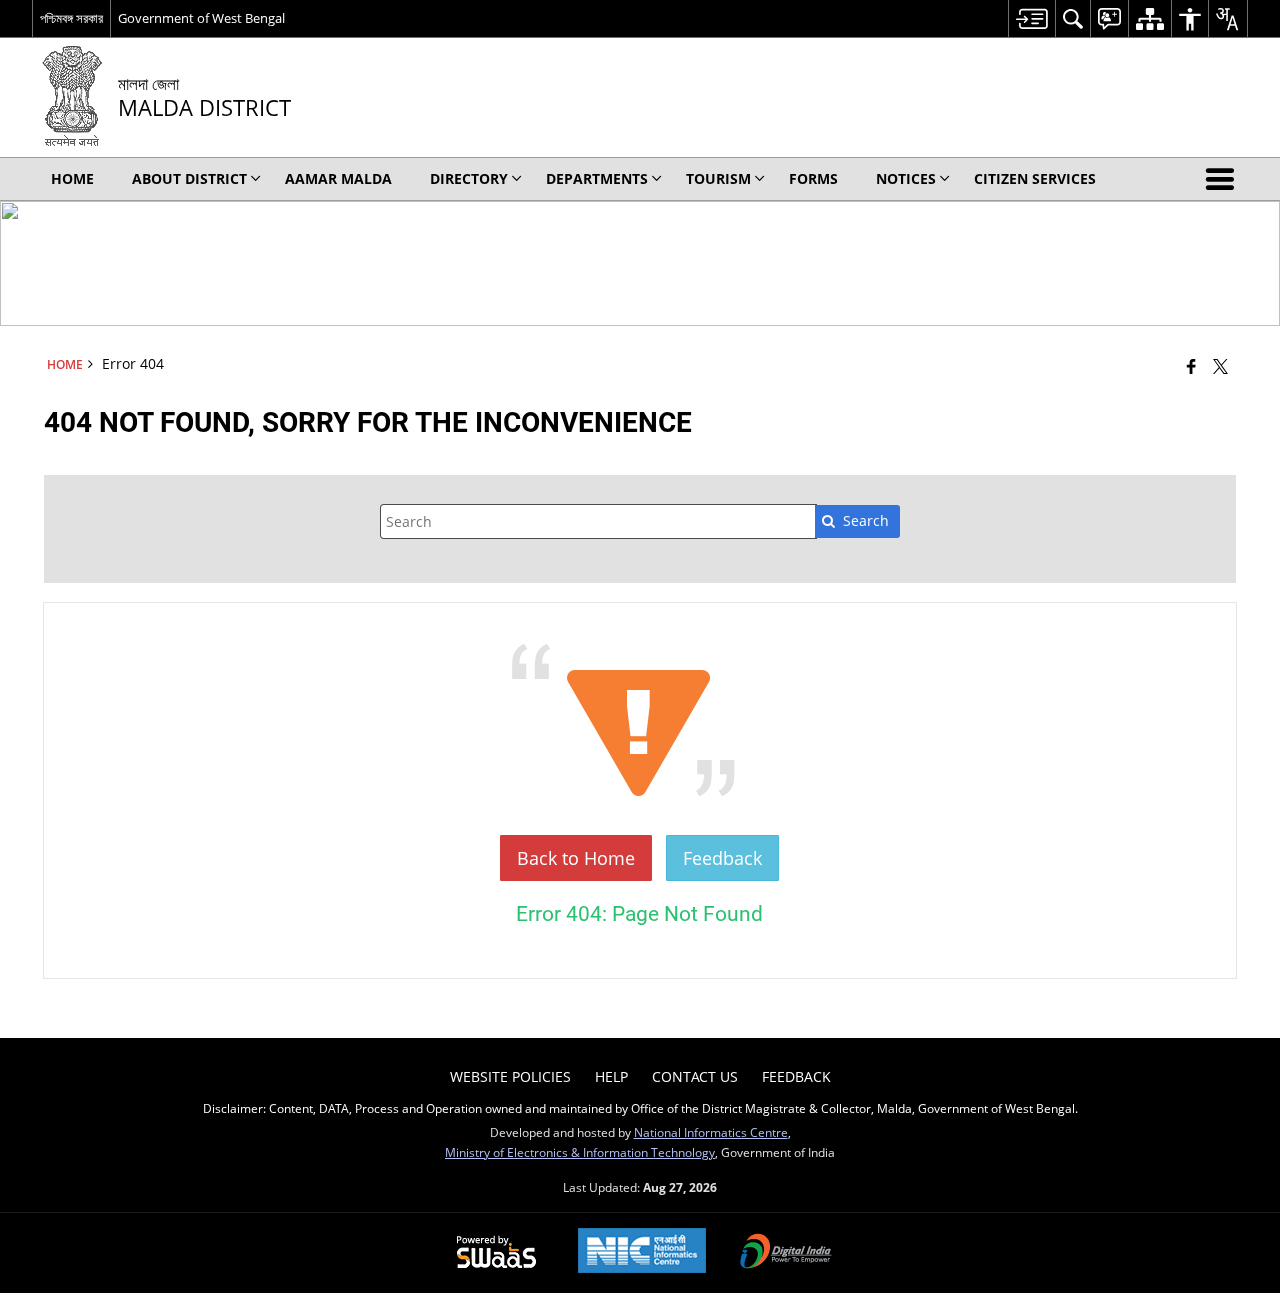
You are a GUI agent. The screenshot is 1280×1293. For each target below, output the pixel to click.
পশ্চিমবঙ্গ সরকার (71, 18)
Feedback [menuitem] (796, 1076)
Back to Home (576, 858)
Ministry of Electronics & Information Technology (580, 1152)
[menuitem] (1031, 18)
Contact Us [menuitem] (695, 1076)
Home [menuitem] (72, 178)
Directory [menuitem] (469, 178)
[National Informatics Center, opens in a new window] (642, 1252)
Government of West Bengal (201, 18)
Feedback (722, 858)
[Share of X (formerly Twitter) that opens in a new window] (1220, 366)
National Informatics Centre (711, 1132)
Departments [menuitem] (597, 178)
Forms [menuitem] (813, 178)
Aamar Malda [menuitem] (338, 178)
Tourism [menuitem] (718, 178)
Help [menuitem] (611, 1076)
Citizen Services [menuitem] (1035, 178)
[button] (1224, 179)
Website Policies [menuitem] (510, 1076)
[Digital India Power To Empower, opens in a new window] (786, 1253)
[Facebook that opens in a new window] (1191, 366)
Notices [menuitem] (906, 178)
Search (866, 520)
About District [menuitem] (189, 178)
